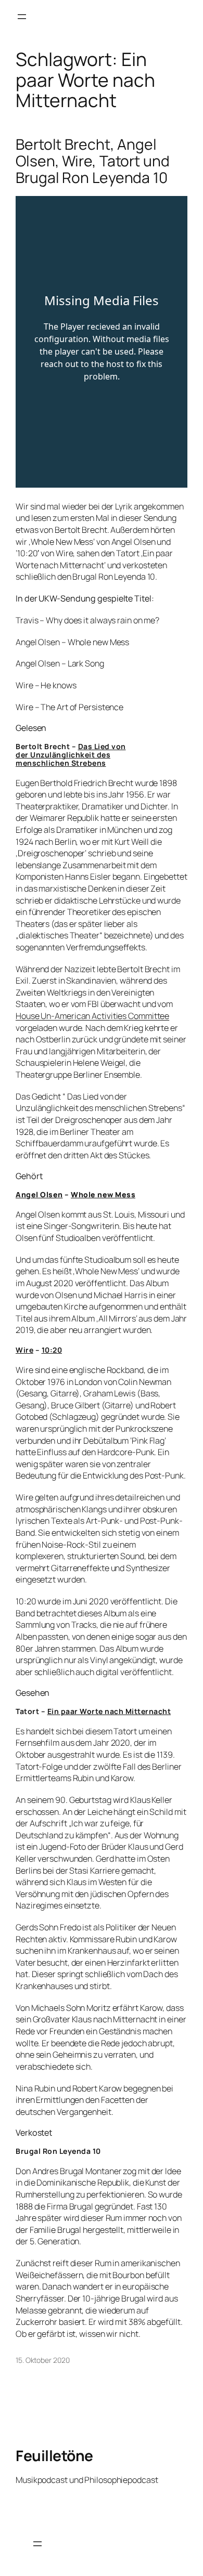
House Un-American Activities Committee (92, 1016)
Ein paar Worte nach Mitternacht (109, 1711)
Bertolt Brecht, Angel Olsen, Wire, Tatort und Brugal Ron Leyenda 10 (93, 161)
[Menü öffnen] (22, 17)
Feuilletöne (54, 2455)
